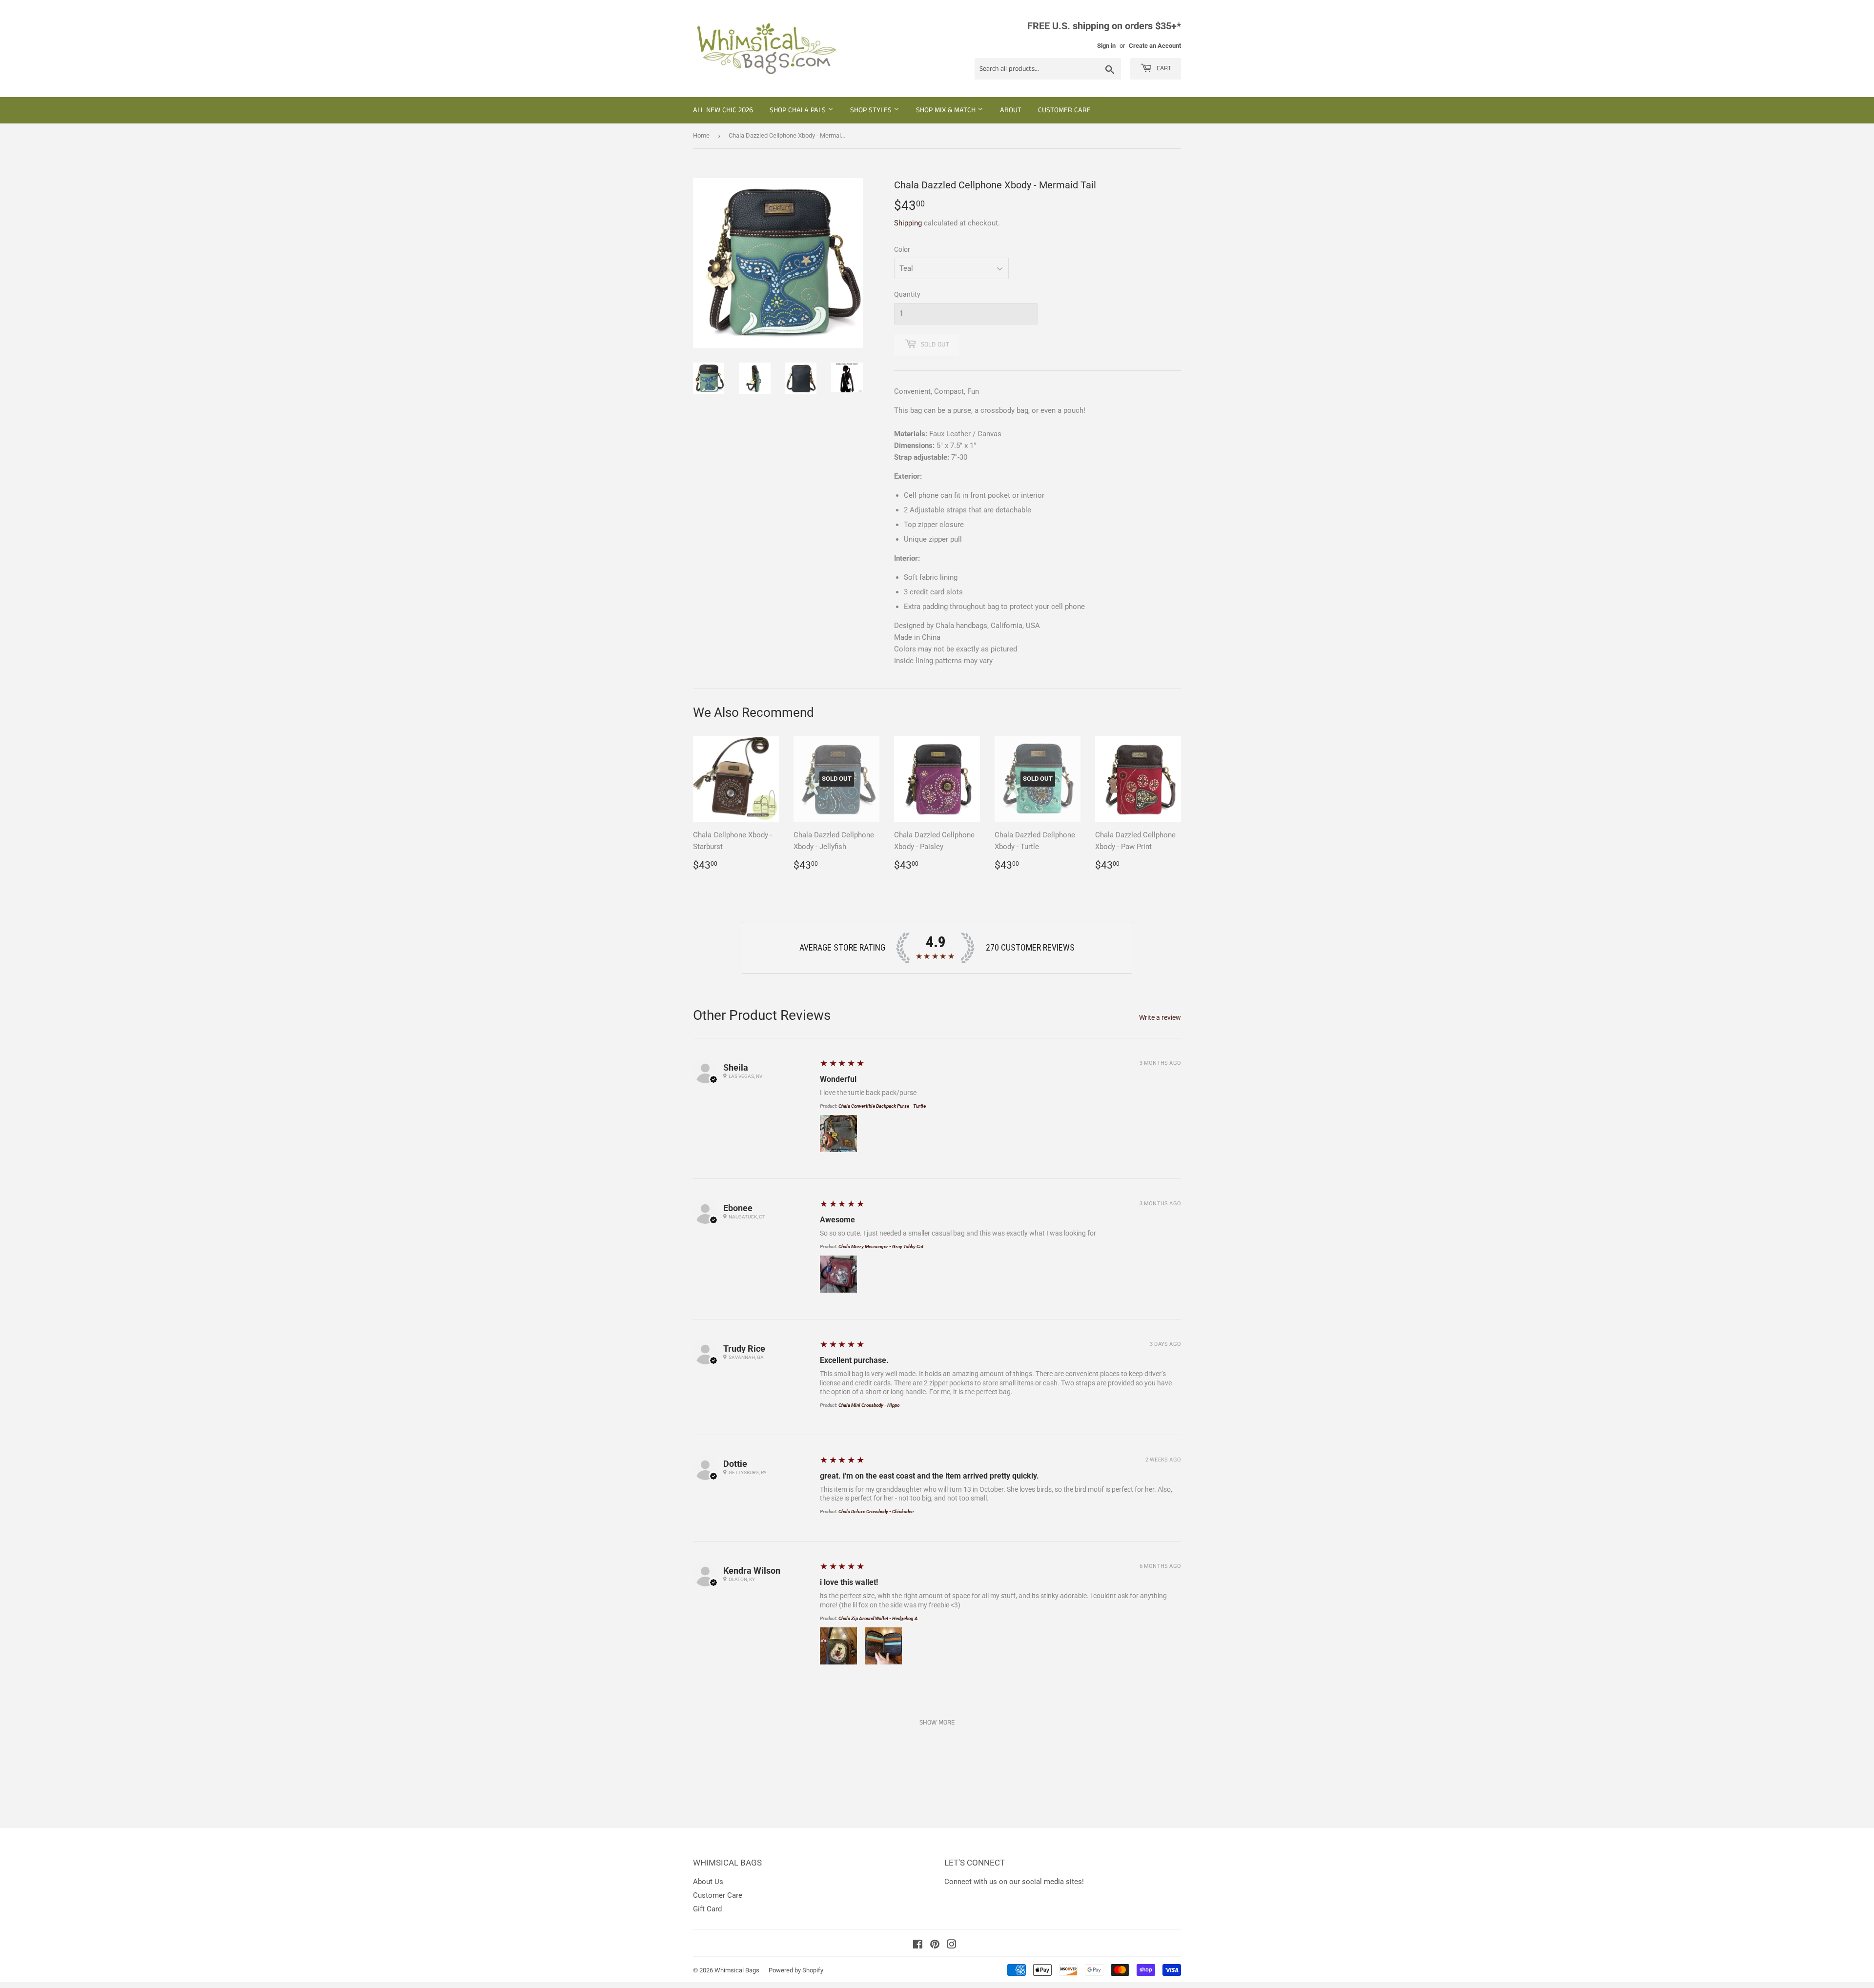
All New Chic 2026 (723, 110)
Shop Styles (872, 110)
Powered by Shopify (796, 1970)
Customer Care (1064, 110)
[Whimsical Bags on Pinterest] (935, 1946)
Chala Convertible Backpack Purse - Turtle (882, 1106)
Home (701, 135)
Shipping (908, 223)
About (1011, 110)
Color (902, 249)
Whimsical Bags (737, 1970)
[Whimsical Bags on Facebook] (918, 1946)
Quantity (907, 294)
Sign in (1106, 46)
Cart (1163, 68)
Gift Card (707, 1909)
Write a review (1160, 1017)
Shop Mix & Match (947, 110)
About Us (708, 1882)
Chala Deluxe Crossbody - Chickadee (876, 1511)
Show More (937, 1723)
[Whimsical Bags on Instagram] (952, 1946)
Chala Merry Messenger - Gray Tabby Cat (881, 1247)
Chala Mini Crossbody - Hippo (869, 1405)
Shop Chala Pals (799, 110)
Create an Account (1155, 46)
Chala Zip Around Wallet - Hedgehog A (878, 1618)
